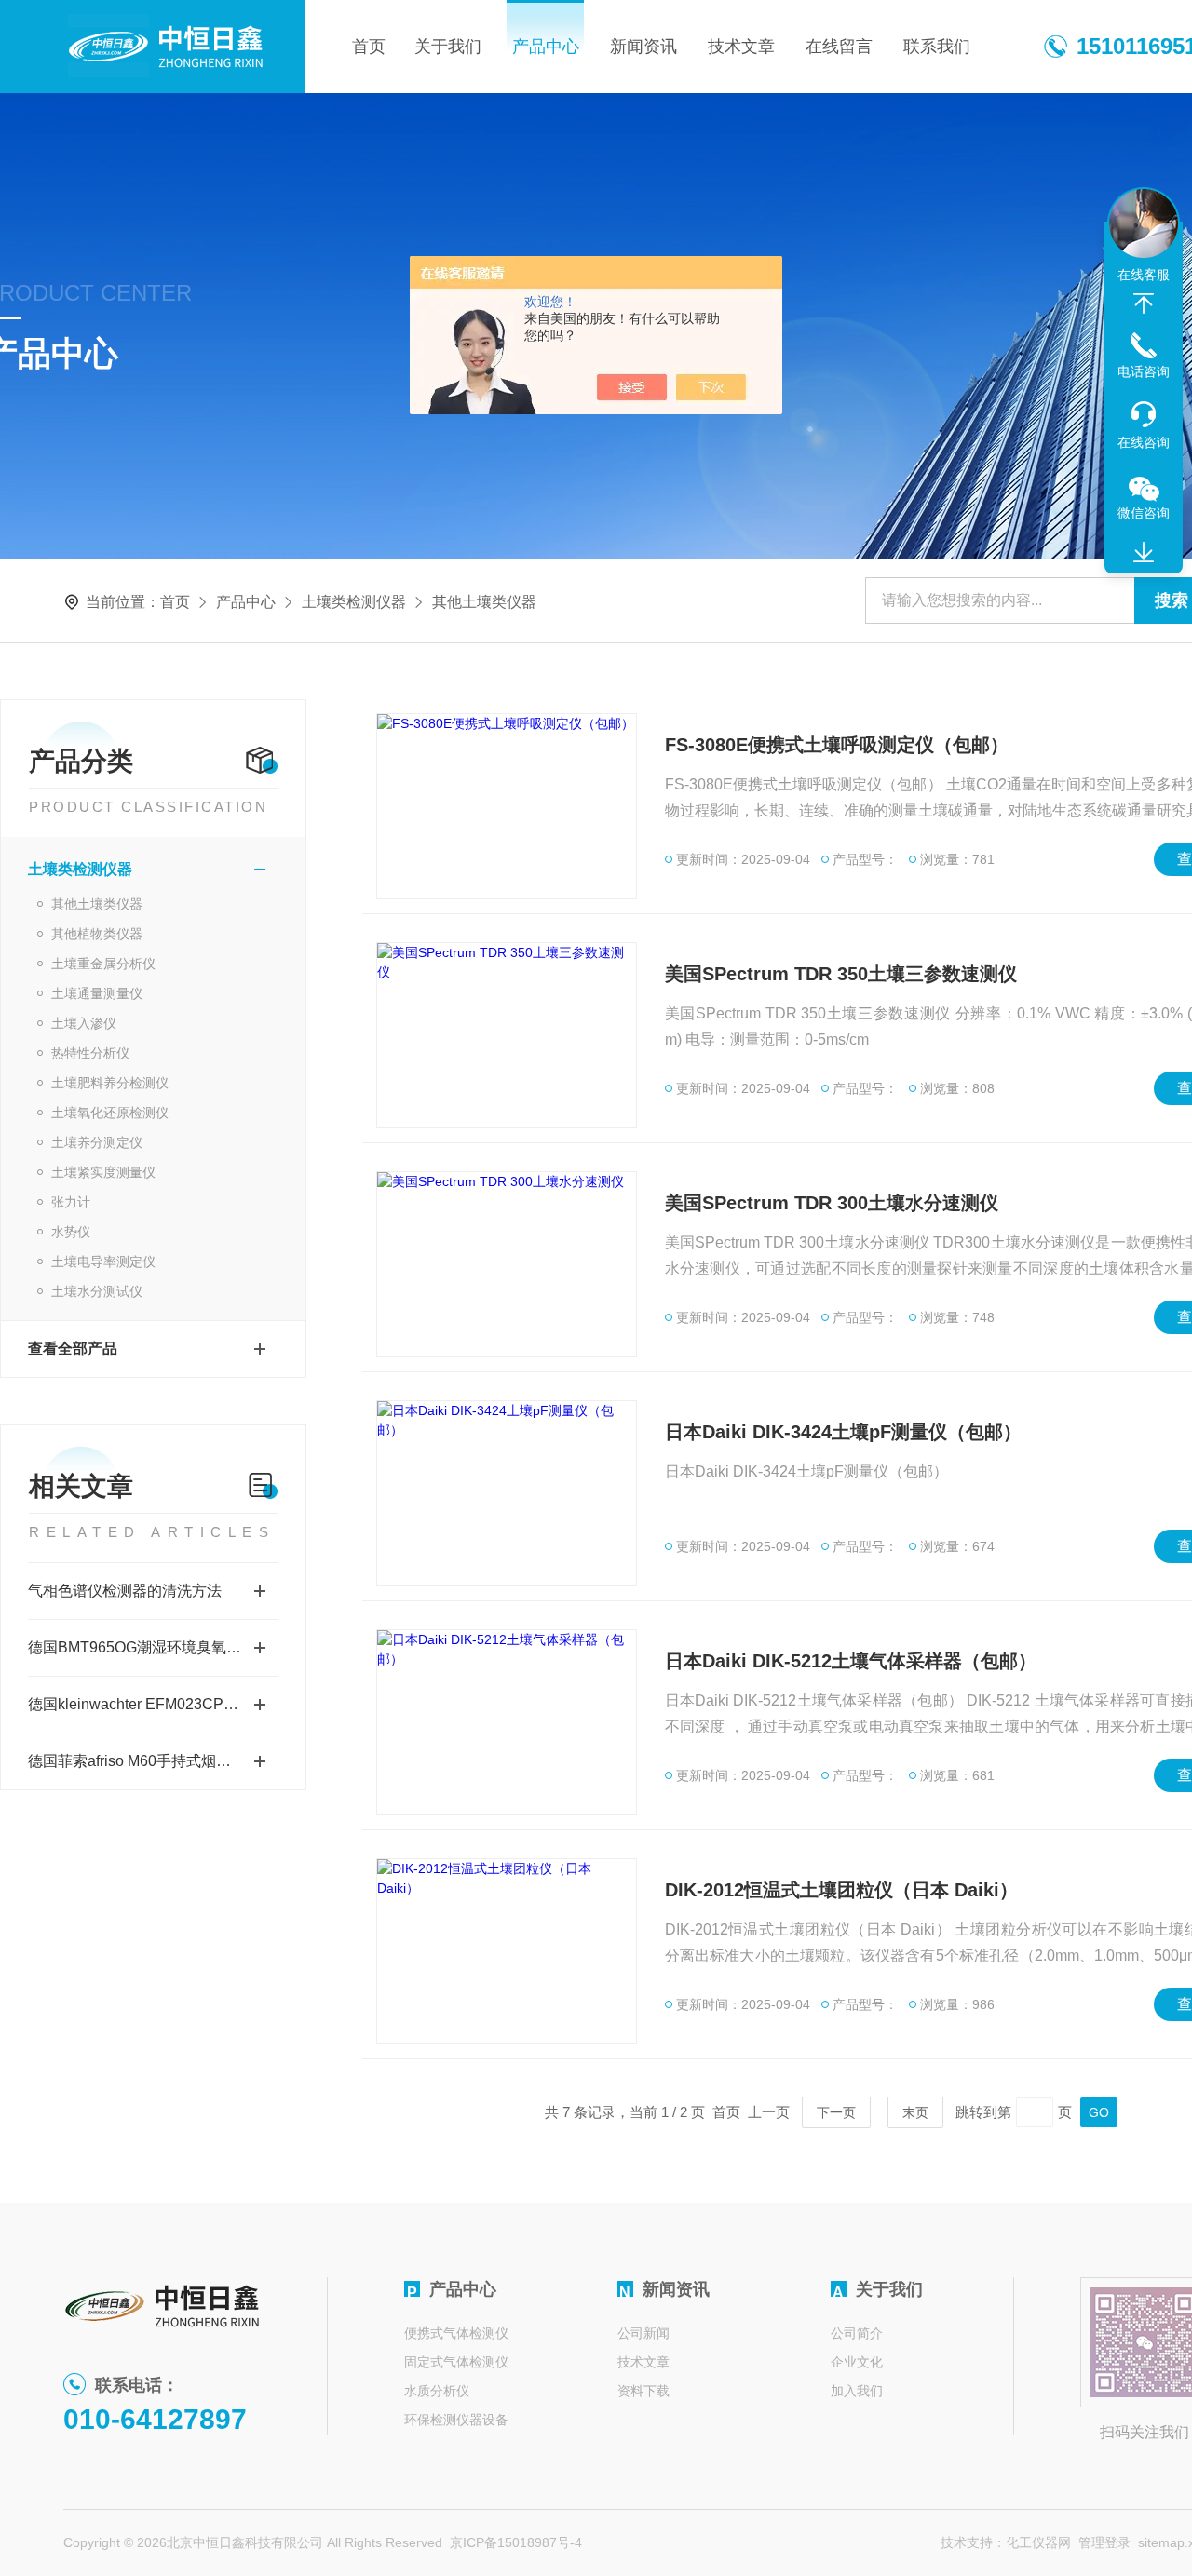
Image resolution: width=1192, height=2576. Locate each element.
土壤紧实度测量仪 (103, 1172)
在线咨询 (1144, 442)
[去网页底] (1144, 553)
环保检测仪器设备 (456, 2420)
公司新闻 (643, 2333)
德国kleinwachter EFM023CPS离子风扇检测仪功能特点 (153, 1704)
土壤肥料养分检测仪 (110, 1083)
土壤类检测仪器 (354, 602)
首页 (369, 47)
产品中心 (546, 47)
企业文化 (857, 2362)
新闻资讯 (643, 47)
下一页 (836, 2112)
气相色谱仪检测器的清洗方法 (125, 1591)
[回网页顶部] (1144, 303)
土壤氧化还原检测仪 (110, 1113)
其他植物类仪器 (97, 934)
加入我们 (857, 2391)
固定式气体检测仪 (456, 2362)
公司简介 (857, 2333)
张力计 (71, 1202)
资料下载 (643, 2391)
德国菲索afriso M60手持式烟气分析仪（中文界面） (153, 1761)
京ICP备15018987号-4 (516, 2542)
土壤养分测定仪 (97, 1142)
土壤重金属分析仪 (103, 964)
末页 (915, 2112)
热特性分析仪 (90, 1053)
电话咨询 (1144, 371)
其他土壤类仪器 (97, 904)
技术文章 (741, 47)
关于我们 (448, 47)
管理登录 (1104, 2542)
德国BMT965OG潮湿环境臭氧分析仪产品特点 (153, 1647)
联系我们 (937, 47)
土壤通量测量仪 (97, 993)
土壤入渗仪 (84, 1023)
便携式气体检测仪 (456, 2333)
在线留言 (839, 47)
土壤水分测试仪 (97, 1291)
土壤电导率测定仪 (103, 1261)
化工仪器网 (1038, 2542)
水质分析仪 (437, 2391)
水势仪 (71, 1232)
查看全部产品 (73, 1349)
